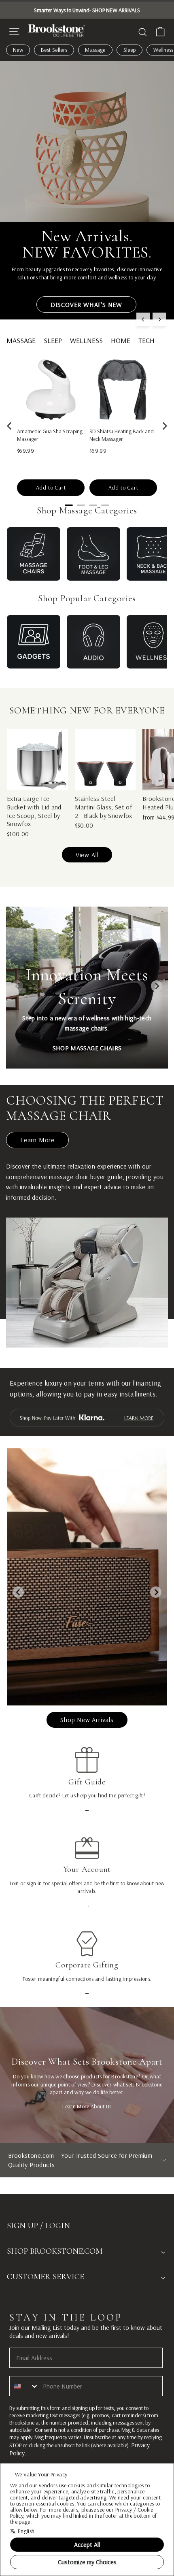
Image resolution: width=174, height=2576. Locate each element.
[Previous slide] (17, 986)
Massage (95, 50)
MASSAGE (21, 340)
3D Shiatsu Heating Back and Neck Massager (122, 435)
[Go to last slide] (10, 426)
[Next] (159, 319)
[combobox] (24, 2386)
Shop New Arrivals (87, 1720)
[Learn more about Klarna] (87, 1418)
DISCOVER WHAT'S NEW (86, 304)
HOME (121, 340)
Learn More (37, 1140)
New (18, 50)
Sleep (130, 50)
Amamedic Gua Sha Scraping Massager (50, 435)
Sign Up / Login (38, 2226)
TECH (146, 340)
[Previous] (143, 319)
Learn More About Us (87, 2106)
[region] (87, 426)
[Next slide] (164, 426)
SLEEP (53, 340)
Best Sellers (54, 50)
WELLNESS (86, 340)
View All (87, 855)
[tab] (69, 505)
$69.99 (25, 451)
